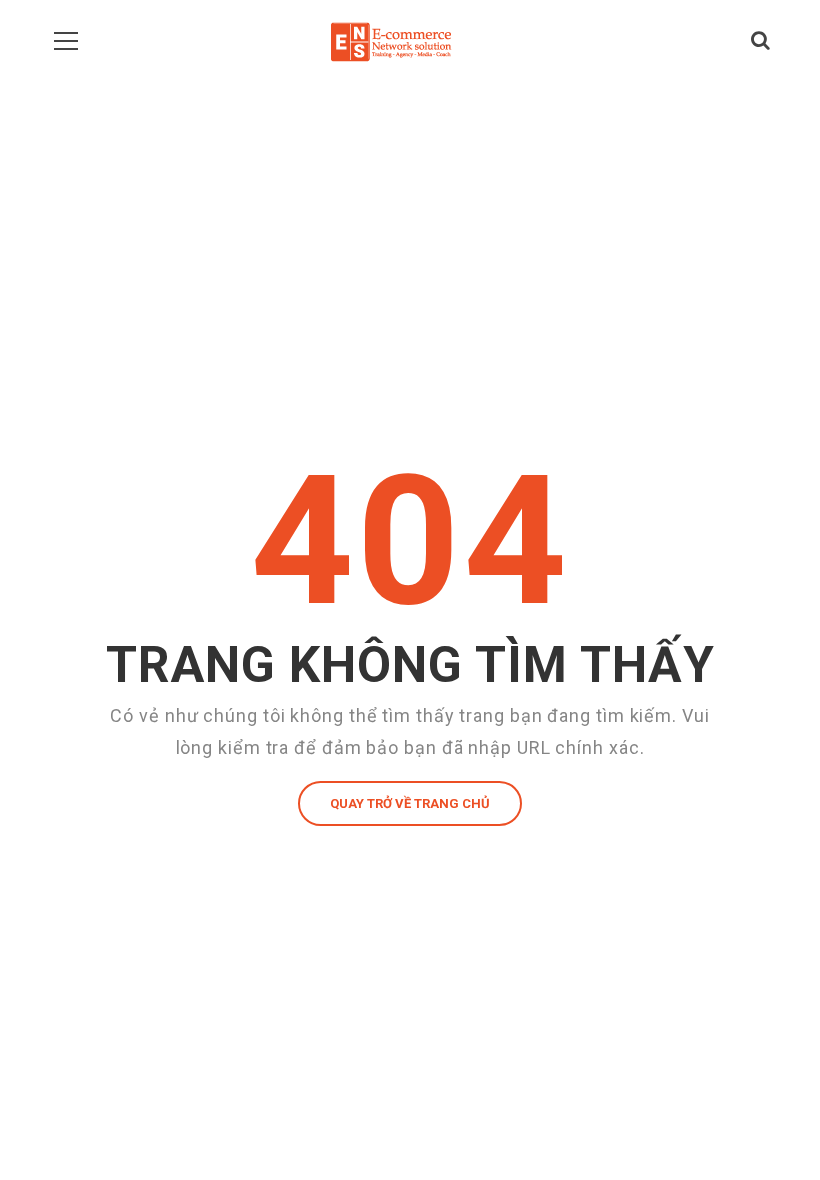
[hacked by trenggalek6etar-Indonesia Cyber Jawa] (390, 40)
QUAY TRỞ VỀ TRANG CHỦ (410, 803)
